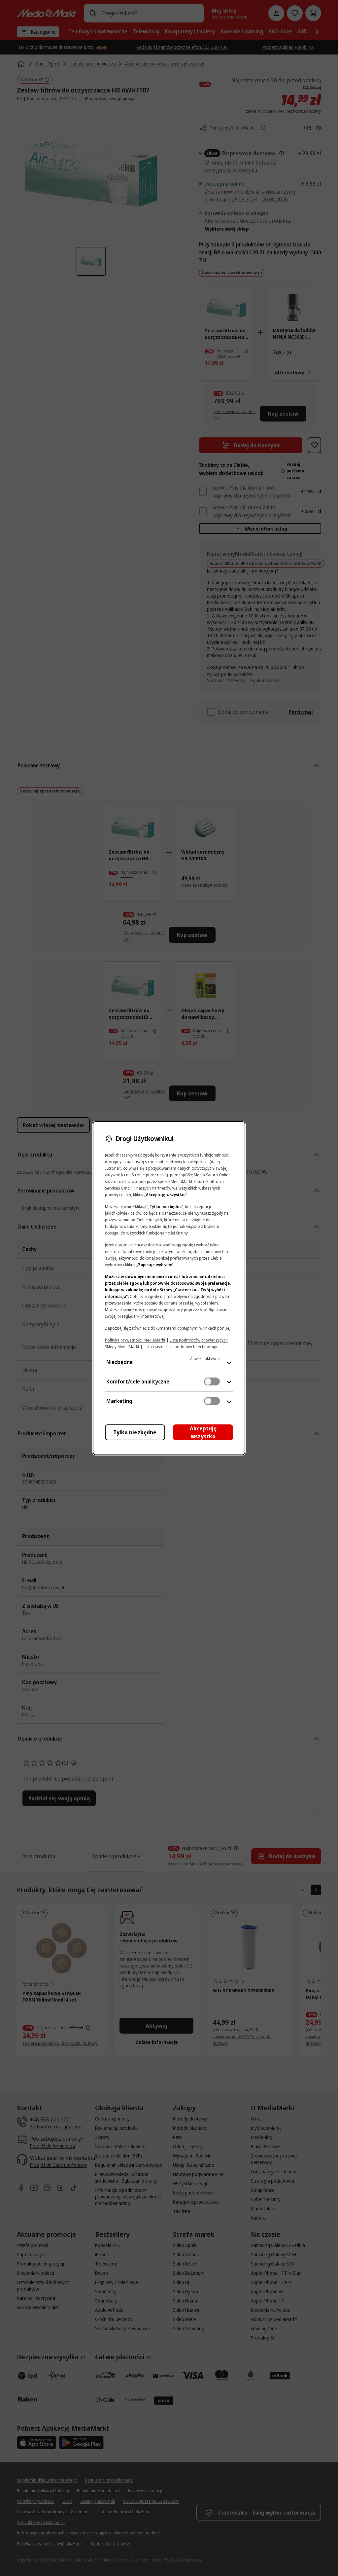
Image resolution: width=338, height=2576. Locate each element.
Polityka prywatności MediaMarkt (135, 1340)
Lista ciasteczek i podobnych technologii (180, 1347)
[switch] (212, 1381)
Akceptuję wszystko (203, 1432)
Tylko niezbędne (135, 1432)
